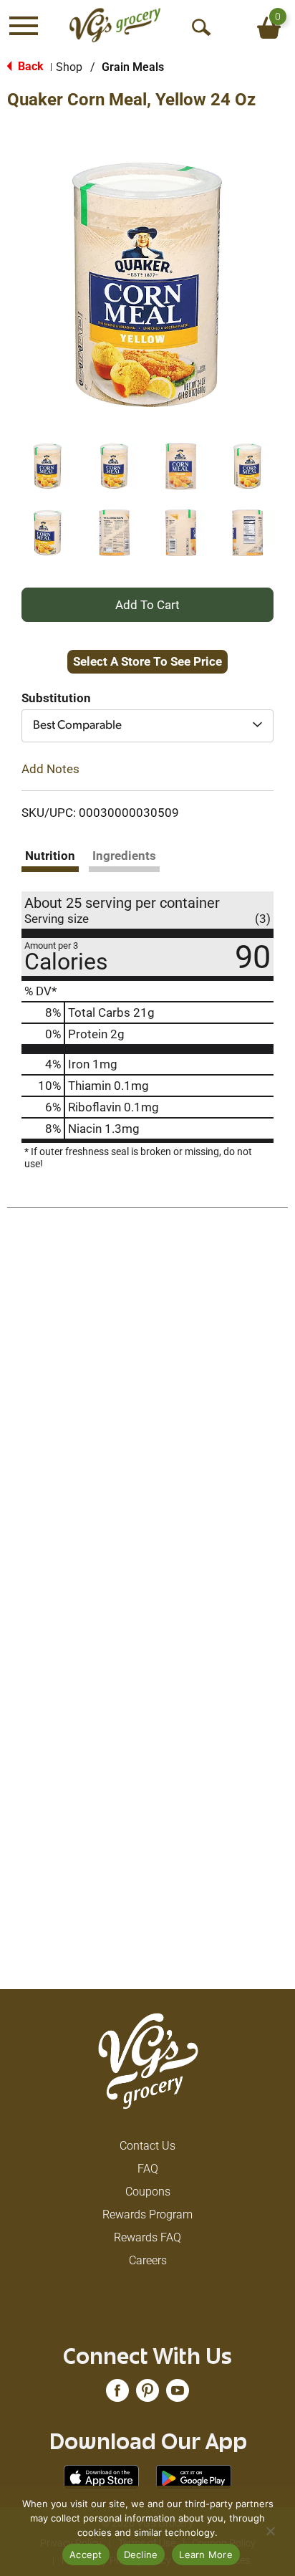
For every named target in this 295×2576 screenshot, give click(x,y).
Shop (69, 67)
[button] (48, 466)
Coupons (148, 2192)
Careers (148, 2260)
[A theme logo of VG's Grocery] (115, 25)
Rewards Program (147, 2215)
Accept (86, 2555)
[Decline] (270, 2531)
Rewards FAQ (147, 2237)
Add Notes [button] (50, 769)
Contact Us (147, 2146)
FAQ (148, 2169)
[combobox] (147, 726)
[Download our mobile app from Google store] (194, 2477)
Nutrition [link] (50, 856)
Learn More (206, 2555)
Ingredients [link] (124, 856)
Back (29, 66)
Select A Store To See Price (147, 661)
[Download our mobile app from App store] (101, 2477)
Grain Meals (133, 67)
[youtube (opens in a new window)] (178, 2395)
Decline (141, 2555)
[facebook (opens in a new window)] (117, 2395)
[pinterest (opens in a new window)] (147, 2395)
